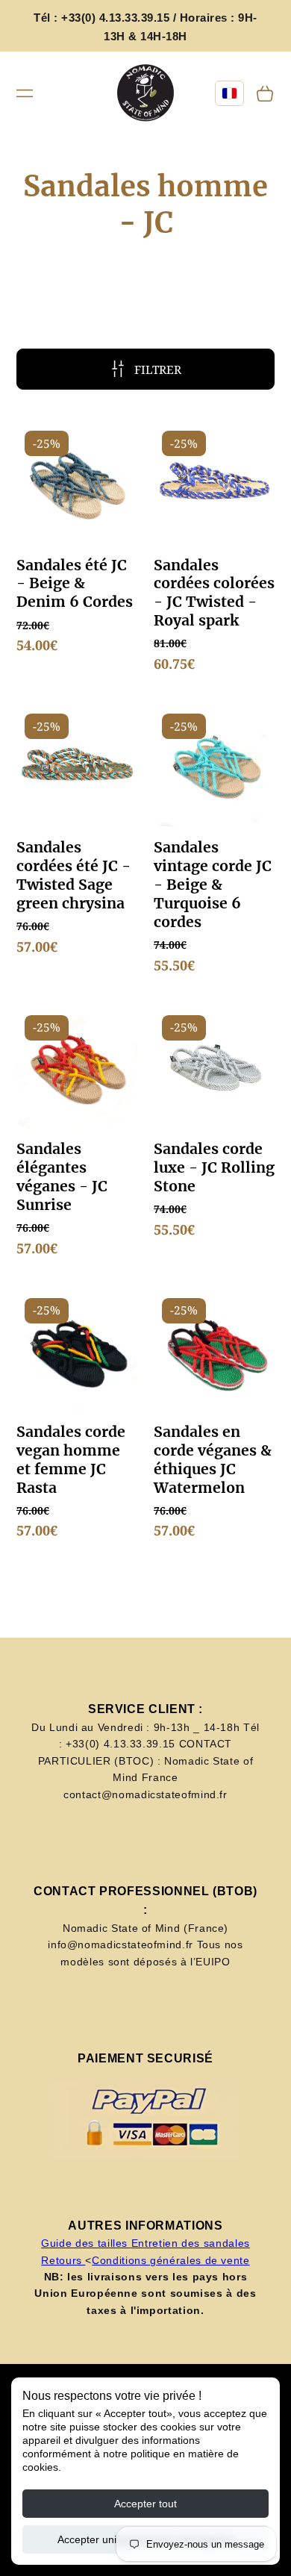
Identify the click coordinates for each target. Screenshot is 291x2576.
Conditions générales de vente (171, 2260)
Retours (63, 2260)
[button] (25, 93)
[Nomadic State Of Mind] (146, 94)
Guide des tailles (86, 2243)
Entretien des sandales (191, 2243)
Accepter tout (145, 2504)
